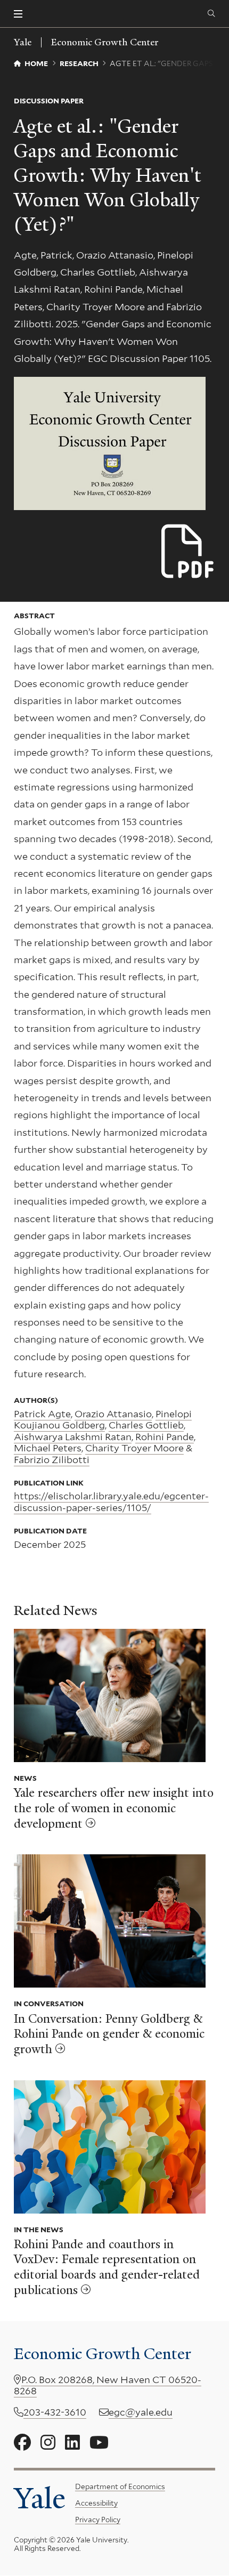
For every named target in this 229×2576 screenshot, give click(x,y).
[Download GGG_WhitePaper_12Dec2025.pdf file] (188, 552)
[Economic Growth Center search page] (211, 14)
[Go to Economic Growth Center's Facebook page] (22, 2443)
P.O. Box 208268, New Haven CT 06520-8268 (108, 2385)
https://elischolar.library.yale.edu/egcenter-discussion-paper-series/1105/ (111, 1502)
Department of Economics (120, 2486)
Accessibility (96, 2503)
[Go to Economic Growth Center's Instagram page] (48, 2443)
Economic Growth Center (105, 42)
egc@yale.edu (141, 2412)
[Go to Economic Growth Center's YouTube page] (99, 2443)
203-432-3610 (55, 2412)
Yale (40, 2498)
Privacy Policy (98, 2520)
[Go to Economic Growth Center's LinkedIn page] (72, 2443)
